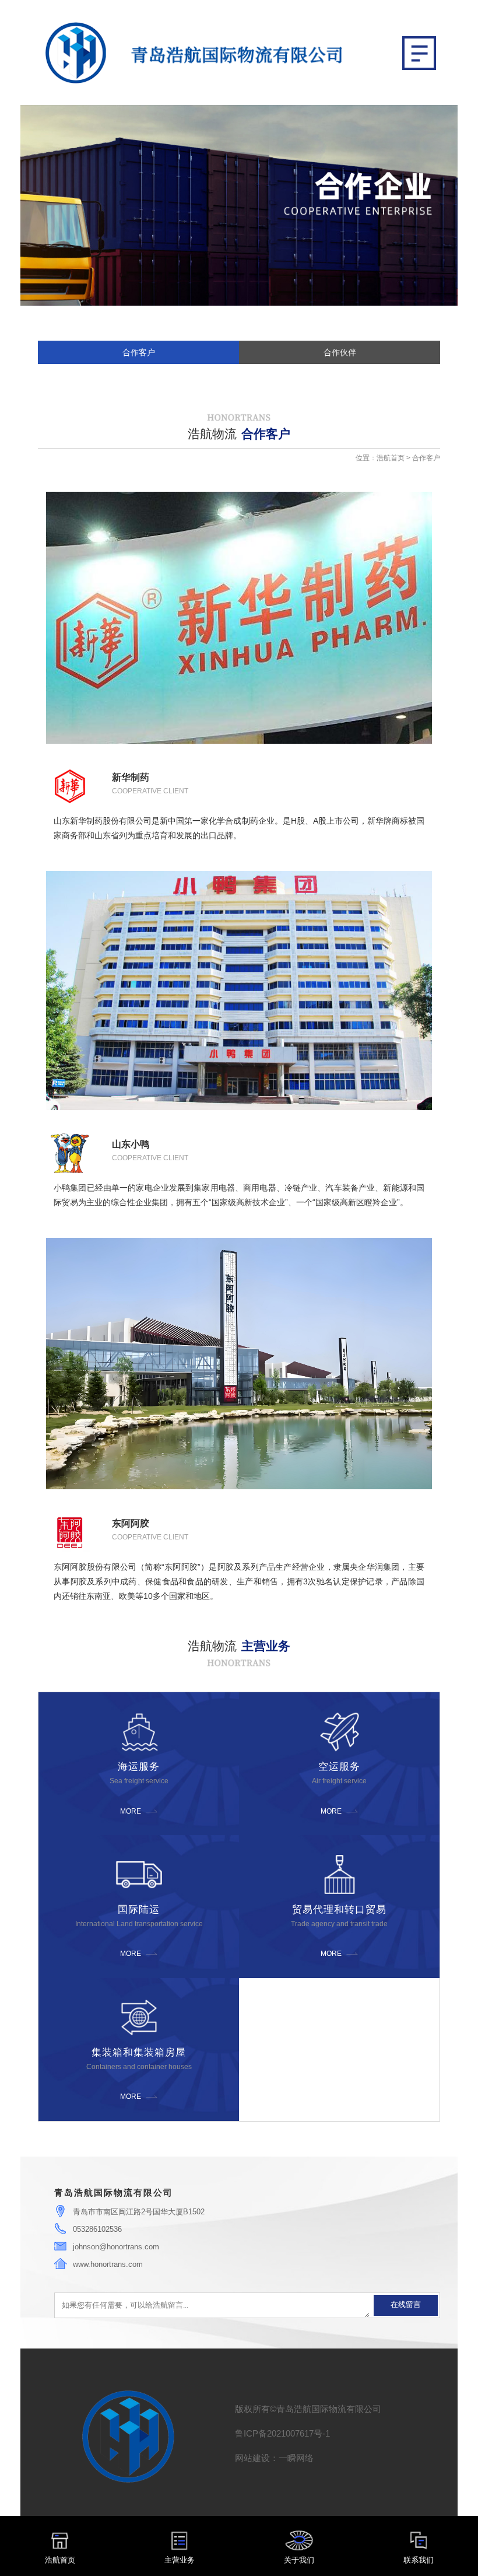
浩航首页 (391, 458)
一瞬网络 (296, 2458)
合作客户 (139, 353)
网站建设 (252, 2458)
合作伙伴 (340, 353)
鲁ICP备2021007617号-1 (282, 2433)
